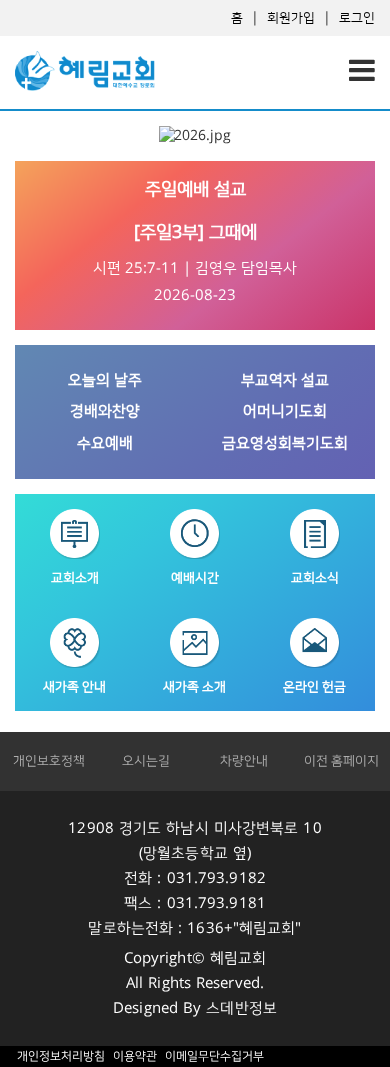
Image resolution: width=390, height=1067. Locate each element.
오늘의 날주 (105, 380)
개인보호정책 (49, 761)
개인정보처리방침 (61, 1056)
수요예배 (105, 443)
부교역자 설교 (285, 380)
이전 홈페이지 (341, 761)
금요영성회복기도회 (285, 443)
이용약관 (135, 1056)
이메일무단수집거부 (213, 1056)
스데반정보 (241, 1008)
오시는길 (146, 761)
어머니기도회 (285, 411)
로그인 (357, 18)
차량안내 (244, 761)
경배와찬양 (105, 411)
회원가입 (291, 18)
